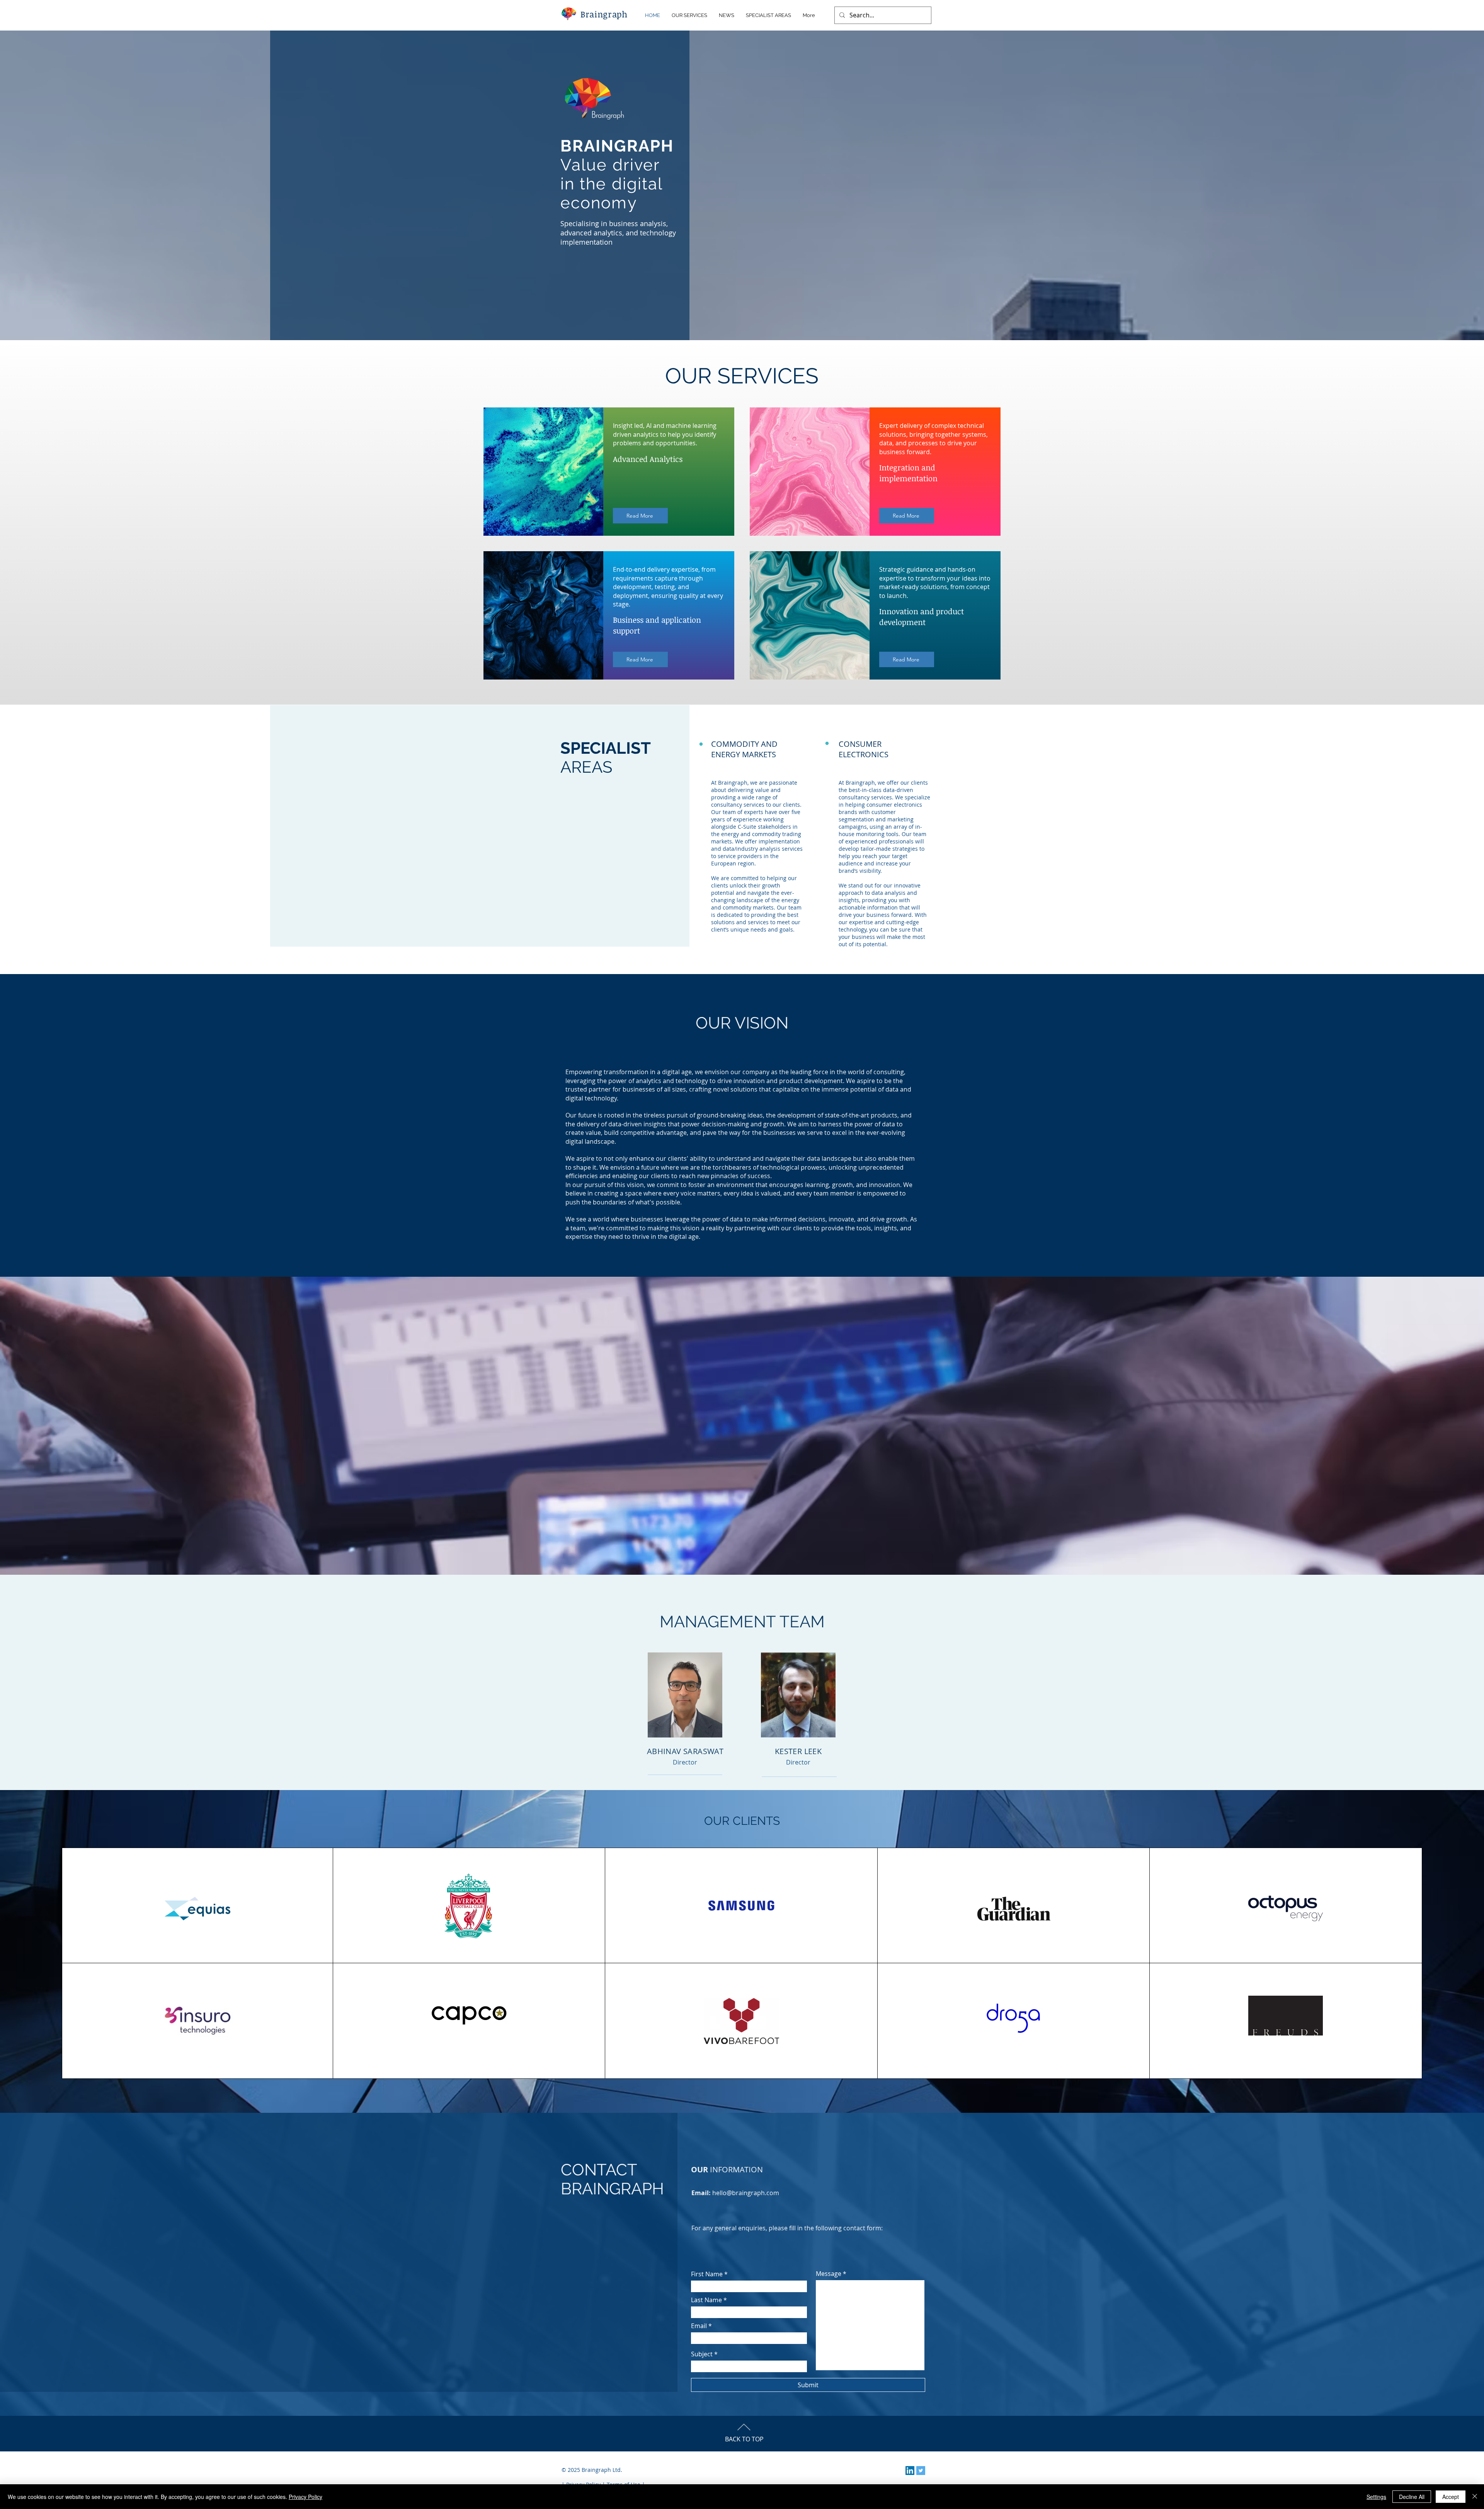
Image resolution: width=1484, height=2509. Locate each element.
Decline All (1412, 2497)
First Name (707, 2274)
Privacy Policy (305, 2497)
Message (829, 2274)
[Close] (1475, 2497)
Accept (1451, 2497)
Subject (702, 2354)
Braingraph (604, 14)
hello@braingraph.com (746, 2193)
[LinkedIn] (910, 2471)
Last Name (706, 2300)
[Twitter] (921, 2471)
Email (699, 2326)
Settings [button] (1376, 2497)
